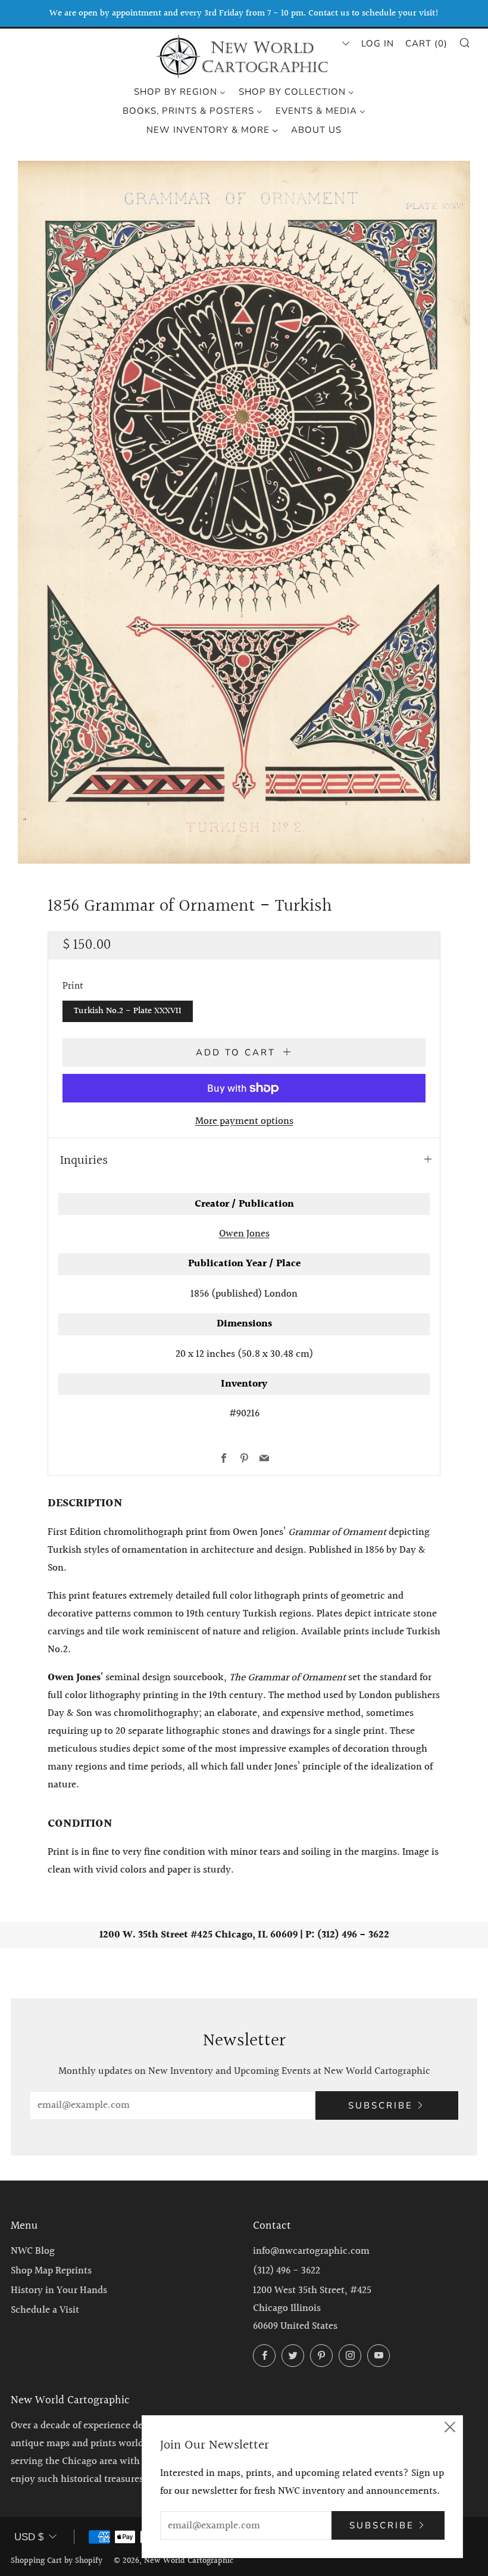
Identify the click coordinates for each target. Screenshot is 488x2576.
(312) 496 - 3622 (287, 2271)
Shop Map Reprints (51, 2271)
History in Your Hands (59, 2290)
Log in (378, 43)
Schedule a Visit (45, 2310)
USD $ (29, 2537)
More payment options (244, 1121)
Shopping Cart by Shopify (57, 2561)
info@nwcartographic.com (311, 2251)
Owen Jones (244, 1234)
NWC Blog (33, 2251)
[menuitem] (180, 91)
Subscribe (381, 2105)
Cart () (426, 43)
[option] (244, 512)
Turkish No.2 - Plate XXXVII (128, 1011)
